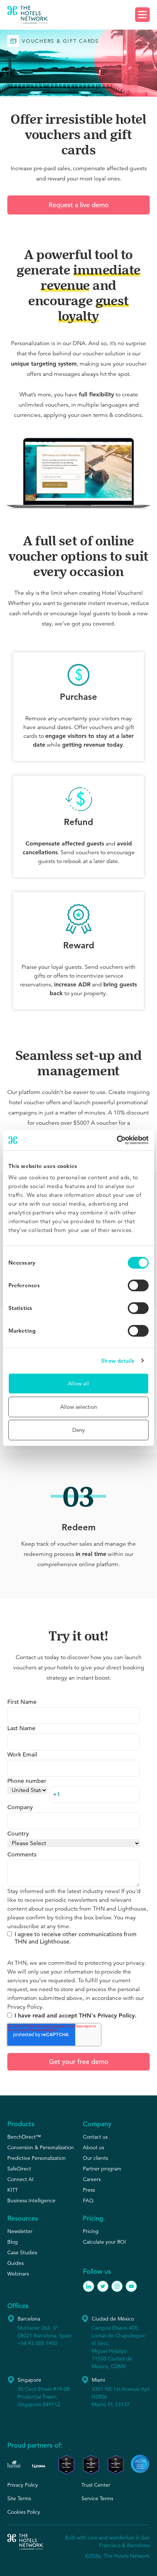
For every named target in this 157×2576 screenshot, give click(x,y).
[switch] (138, 1285)
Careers (92, 2179)
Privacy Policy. (26, 2007)
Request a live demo (79, 205)
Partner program (102, 2169)
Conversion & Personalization (41, 2147)
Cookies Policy (24, 2512)
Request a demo (79, 15)
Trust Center (96, 2485)
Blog (13, 2242)
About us (93, 2147)
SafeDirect (19, 2169)
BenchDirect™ (24, 2137)
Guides (16, 2263)
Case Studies (22, 2252)
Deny (78, 1430)
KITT (13, 2190)
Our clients (95, 2158)
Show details (118, 1361)
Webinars (18, 2274)
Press (89, 2190)
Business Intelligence (31, 2200)
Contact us (95, 2137)
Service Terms (97, 2498)
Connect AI (20, 2179)
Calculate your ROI (104, 2242)
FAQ (88, 2200)
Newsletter (20, 2231)
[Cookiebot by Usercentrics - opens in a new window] (117, 1140)
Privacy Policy (23, 2485)
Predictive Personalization (37, 2158)
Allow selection (79, 1407)
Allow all (78, 1383)
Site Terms (19, 2498)
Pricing (91, 2231)
